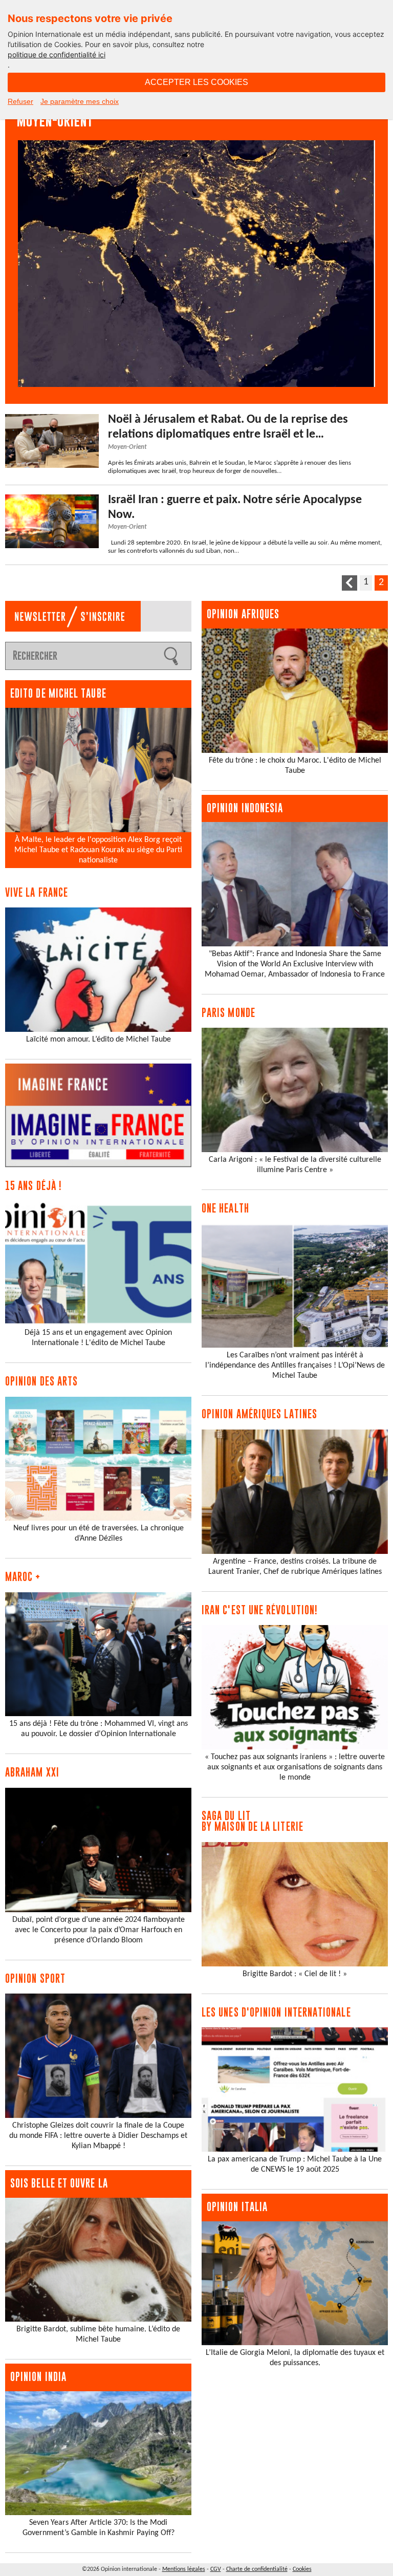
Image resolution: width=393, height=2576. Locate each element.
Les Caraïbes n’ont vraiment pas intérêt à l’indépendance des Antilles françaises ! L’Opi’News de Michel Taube (295, 1366)
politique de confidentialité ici (57, 55)
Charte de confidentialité (257, 2569)
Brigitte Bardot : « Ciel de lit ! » (295, 1974)
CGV (216, 2569)
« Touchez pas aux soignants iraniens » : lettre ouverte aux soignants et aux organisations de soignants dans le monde (295, 1767)
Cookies (302, 2569)
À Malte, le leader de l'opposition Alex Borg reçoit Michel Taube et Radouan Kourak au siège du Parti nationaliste (98, 850)
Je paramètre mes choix (80, 101)
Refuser (20, 101)
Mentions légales (184, 2569)
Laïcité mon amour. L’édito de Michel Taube (99, 1040)
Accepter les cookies (196, 82)
